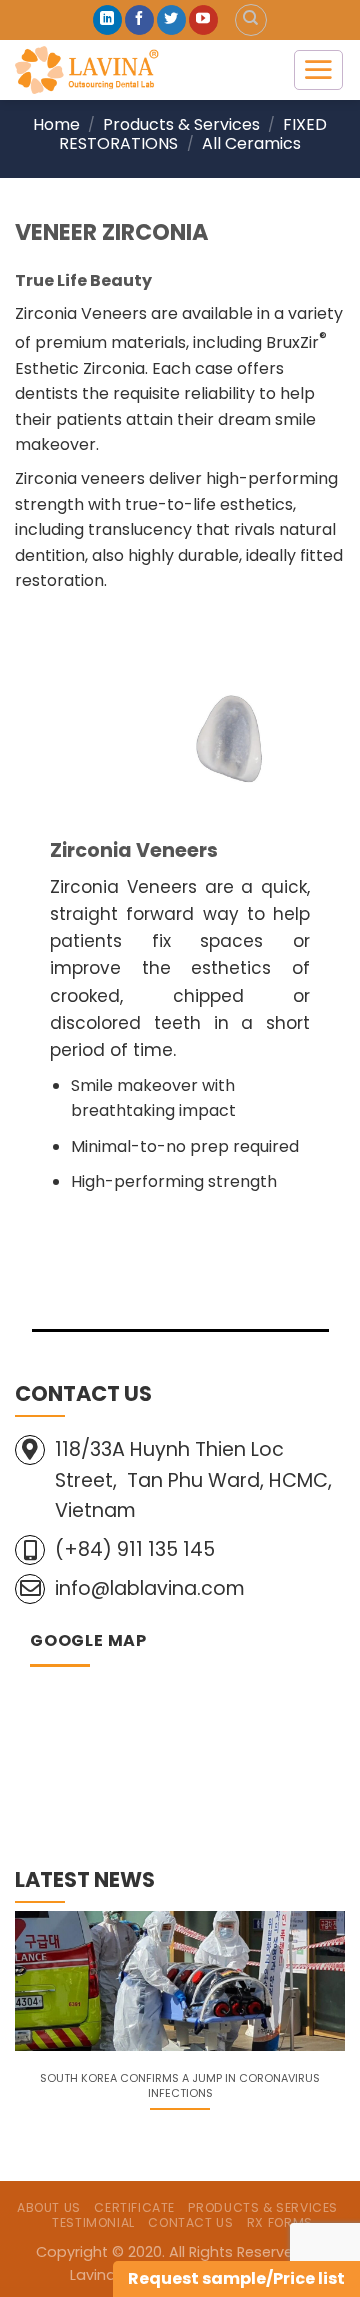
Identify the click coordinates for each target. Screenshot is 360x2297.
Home (56, 124)
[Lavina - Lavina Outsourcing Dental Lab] (138, 70)
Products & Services (181, 124)
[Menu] (319, 70)
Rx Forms (280, 2222)
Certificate (134, 2207)
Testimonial (93, 2222)
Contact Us (190, 2222)
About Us (49, 2207)
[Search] (251, 20)
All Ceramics (251, 143)
